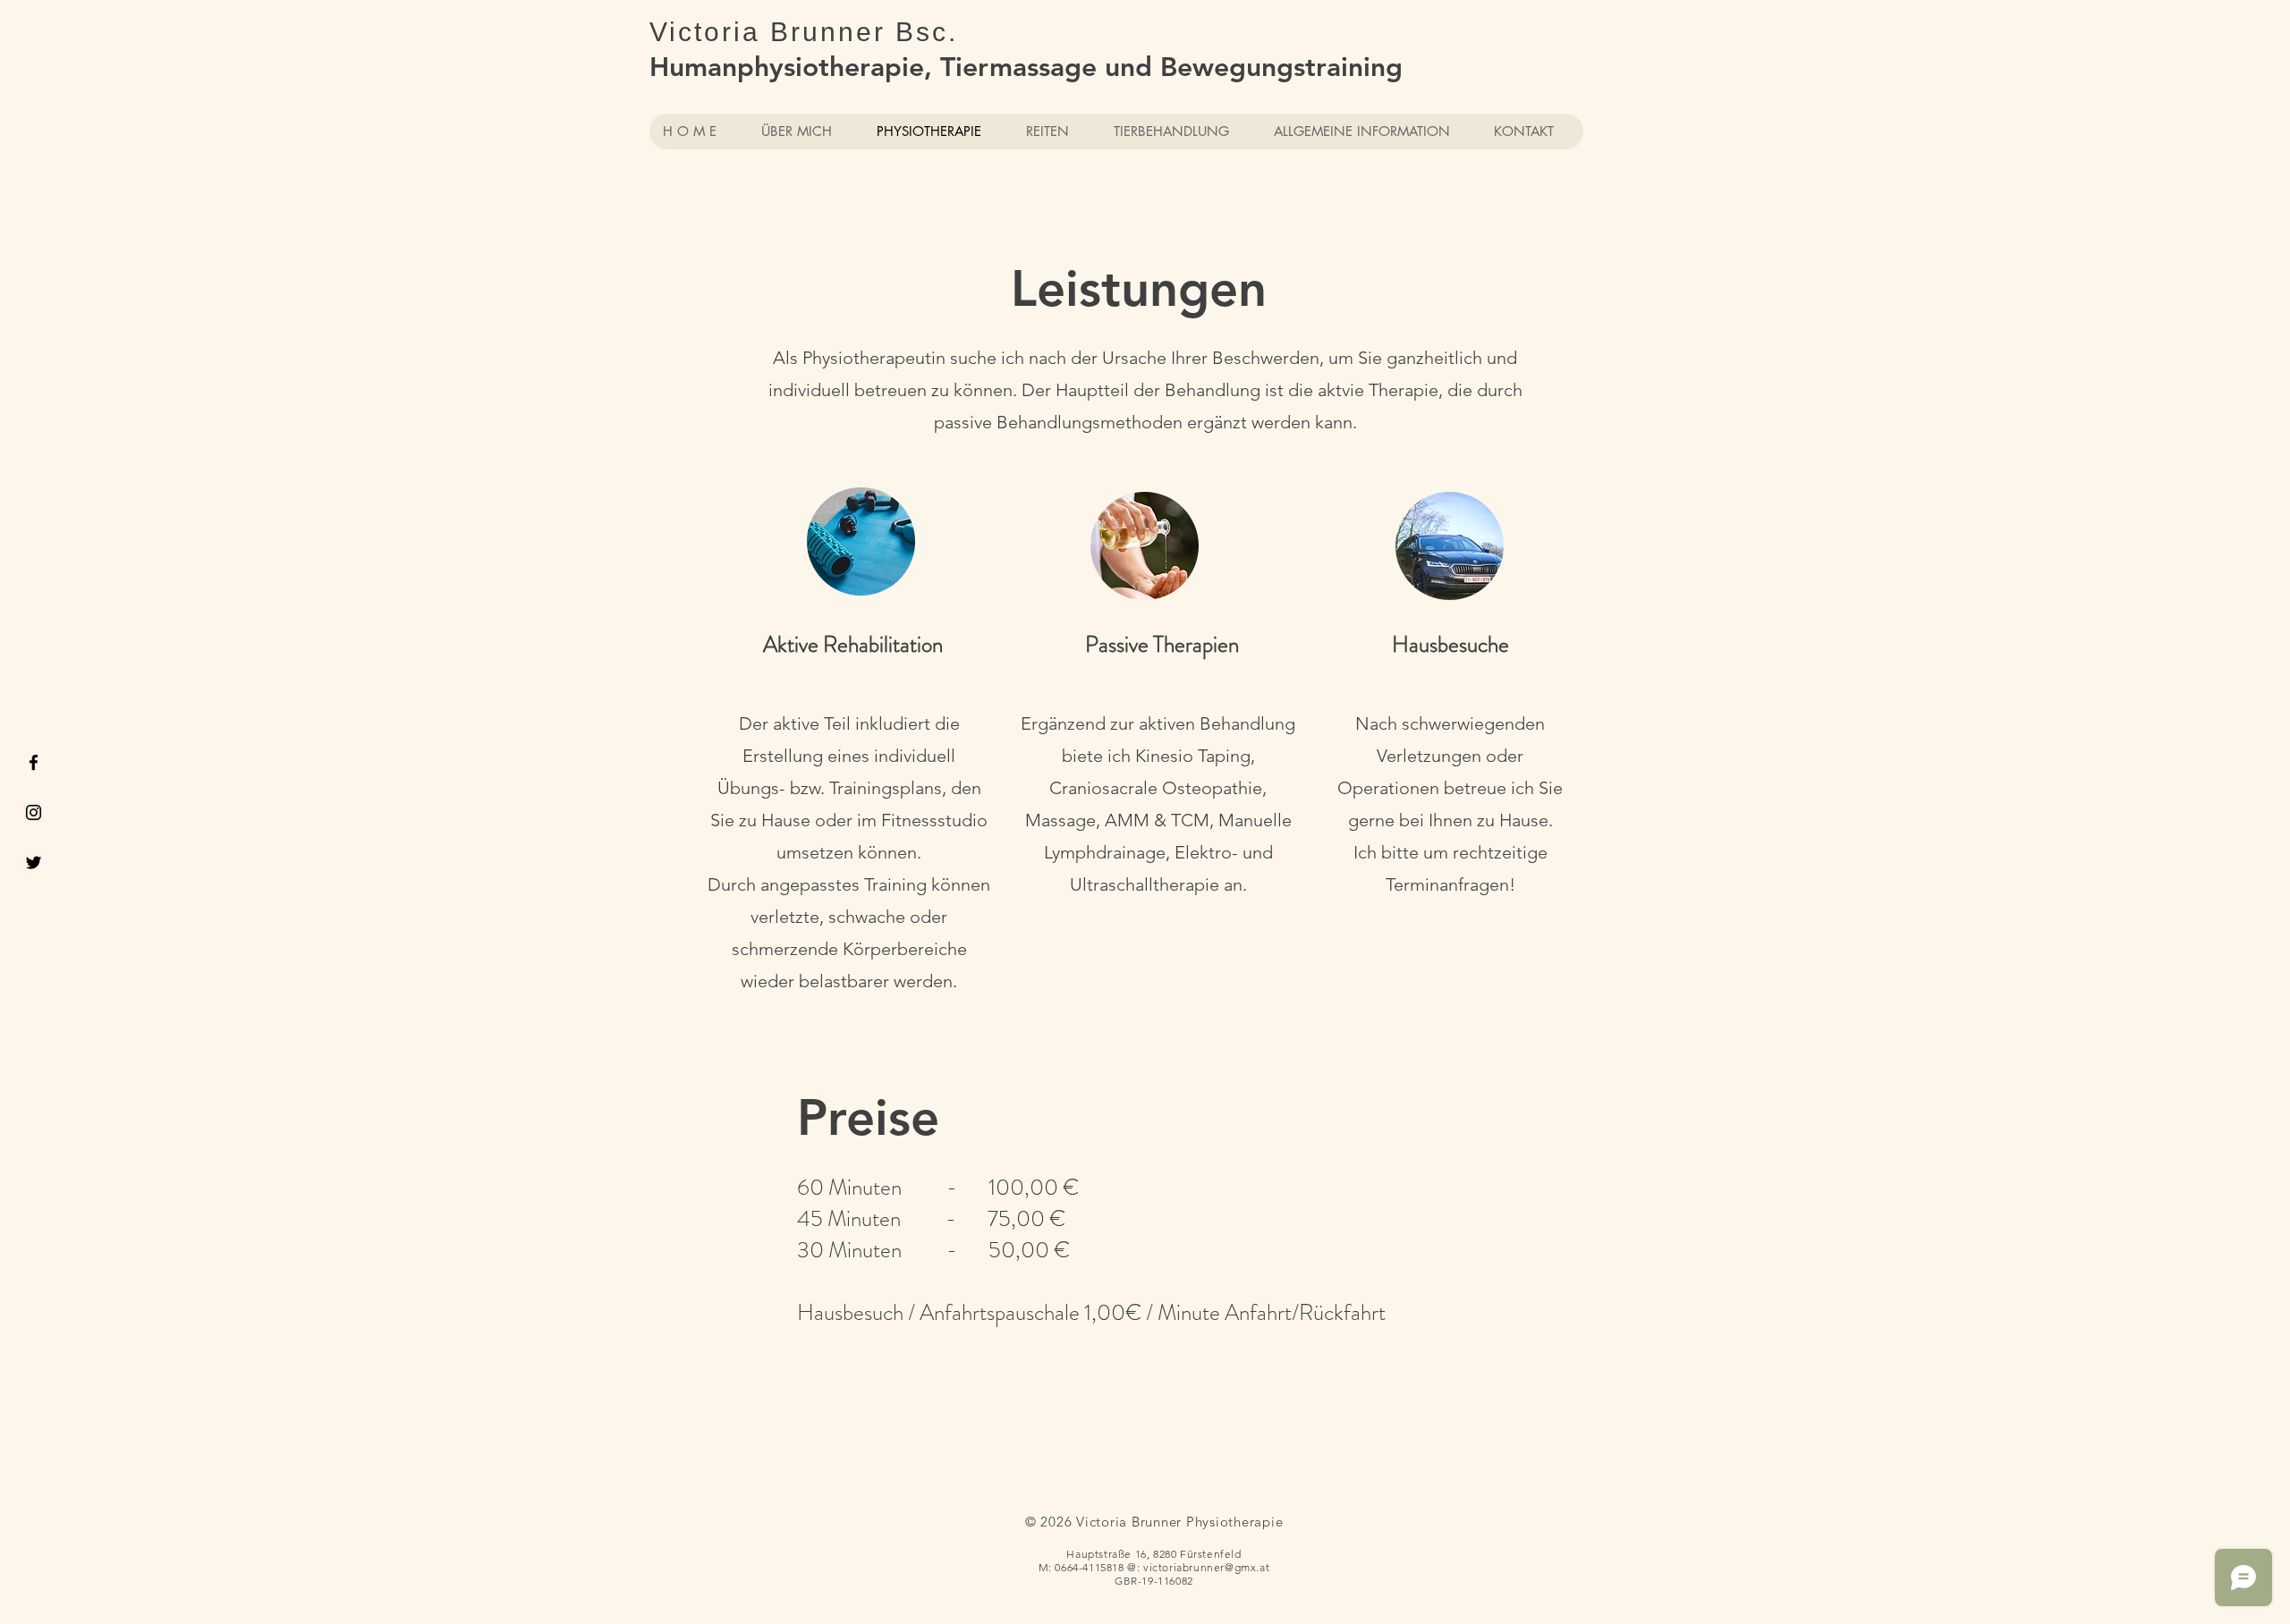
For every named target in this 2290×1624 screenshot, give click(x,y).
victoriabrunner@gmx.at (1206, 1567)
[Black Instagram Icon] (34, 812)
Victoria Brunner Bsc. (804, 32)
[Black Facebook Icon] (34, 762)
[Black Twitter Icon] (34, 863)
